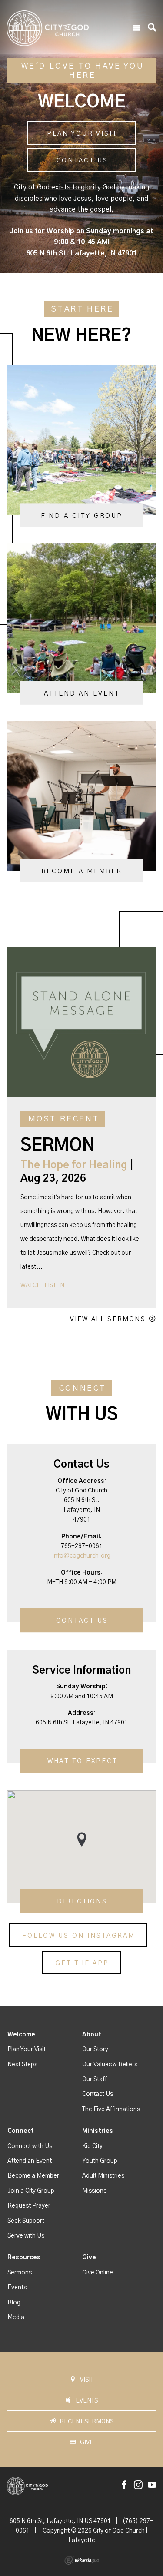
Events (17, 2288)
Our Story (95, 2049)
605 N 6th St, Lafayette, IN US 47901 (60, 2521)
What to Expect (82, 1762)
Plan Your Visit (82, 134)
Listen (54, 1286)
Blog (14, 2303)
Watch (31, 1286)
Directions (82, 1901)
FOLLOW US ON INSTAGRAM (79, 1936)
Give (89, 2258)
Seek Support (26, 2221)
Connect (21, 2131)
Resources (24, 2258)
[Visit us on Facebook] (124, 2485)
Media (16, 2317)
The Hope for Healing (74, 1165)
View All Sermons (108, 1319)
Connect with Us (30, 2146)
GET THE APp (82, 1963)
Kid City (92, 2146)
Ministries (98, 2131)
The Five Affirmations (111, 2109)
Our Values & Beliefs (110, 2065)
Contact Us (82, 161)
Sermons (20, 2273)
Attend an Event (30, 2161)
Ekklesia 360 (82, 2560)
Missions (94, 2191)
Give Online (98, 2273)
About (92, 2035)
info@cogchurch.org (81, 1556)
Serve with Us (26, 2236)
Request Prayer (29, 2206)
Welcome (21, 2035)
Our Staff (95, 2079)
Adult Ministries (103, 2176)
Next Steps (22, 2065)
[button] (82, 1839)
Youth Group (100, 2161)
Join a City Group (31, 2191)
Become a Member (33, 2176)
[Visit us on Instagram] (138, 2485)
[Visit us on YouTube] (152, 2485)
